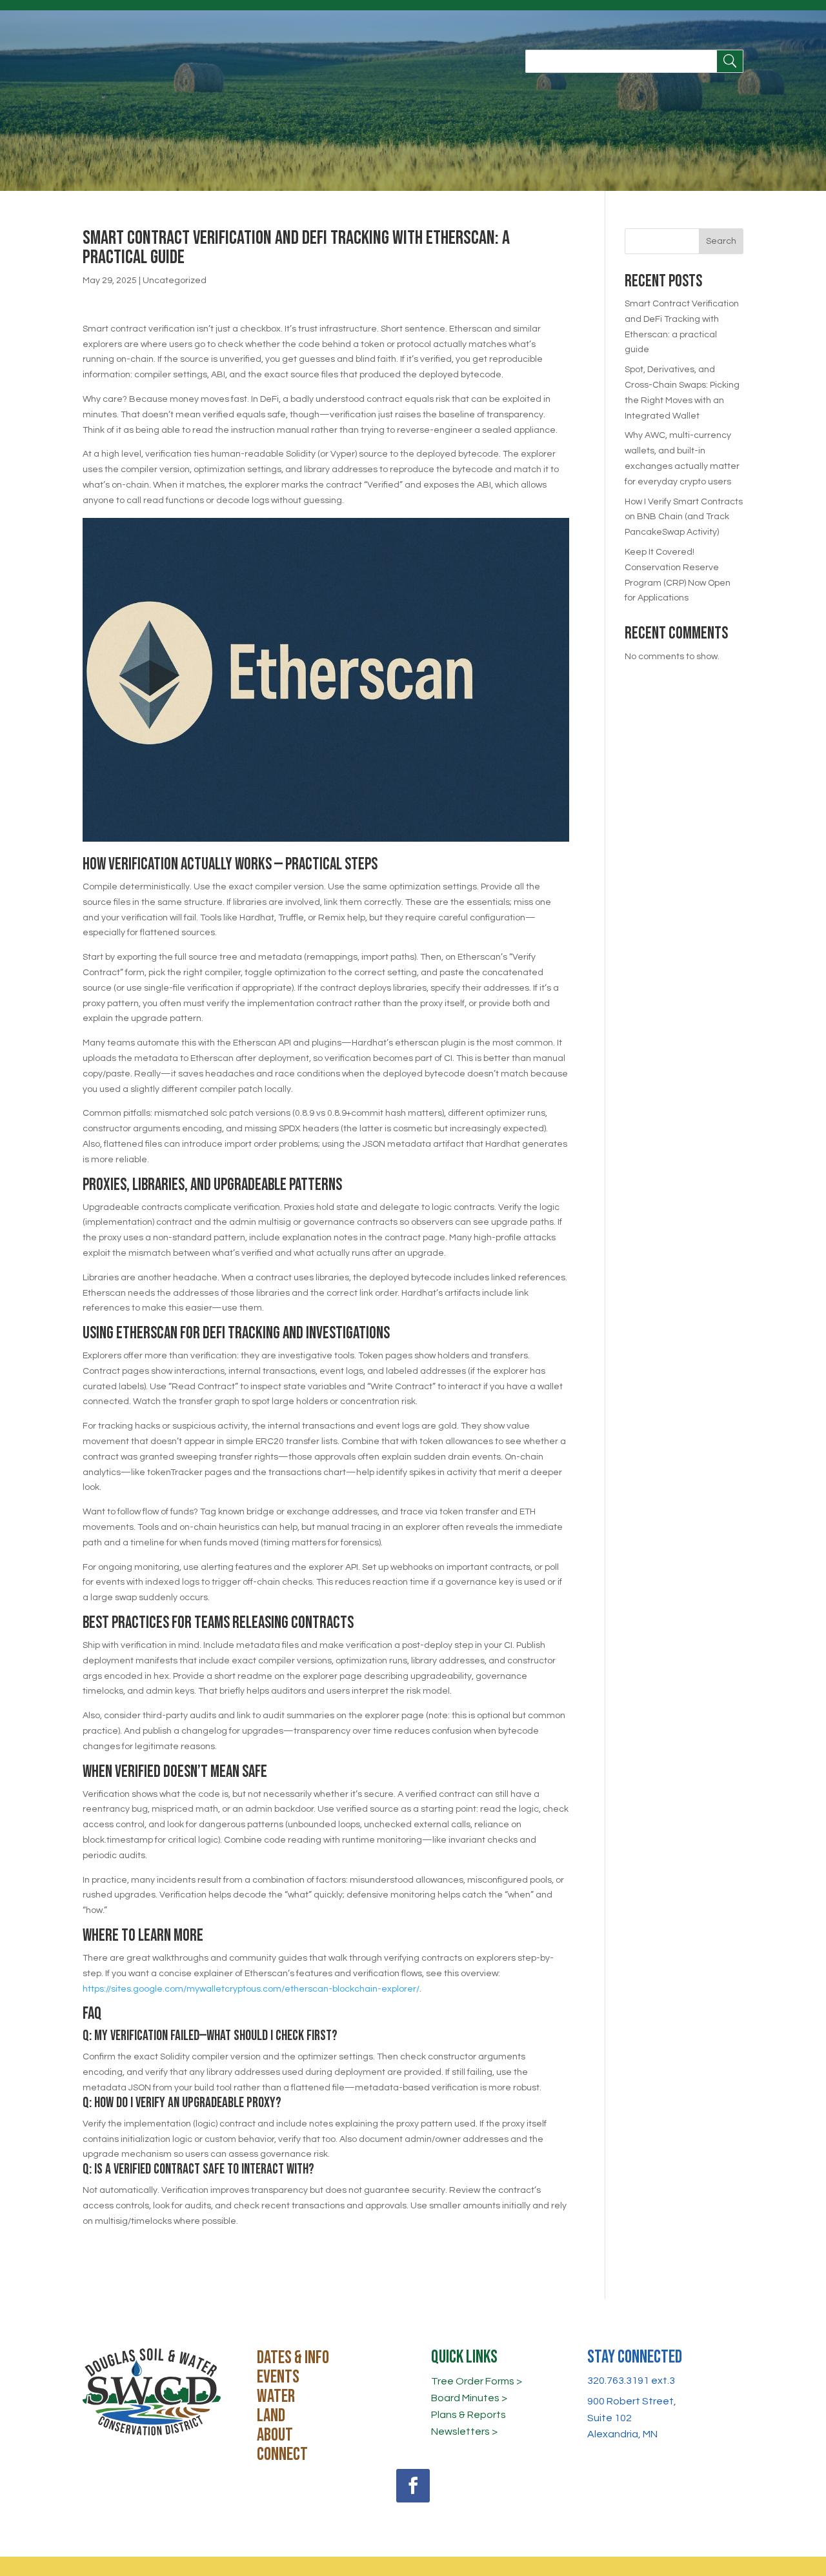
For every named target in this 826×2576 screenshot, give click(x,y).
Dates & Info (293, 2361)
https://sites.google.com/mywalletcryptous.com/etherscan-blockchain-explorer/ (251, 1989)
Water (276, 2399)
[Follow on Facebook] (413, 2486)
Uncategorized (175, 281)
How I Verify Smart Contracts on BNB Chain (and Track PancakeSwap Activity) (684, 517)
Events (278, 2380)
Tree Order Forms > (477, 2381)
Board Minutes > (469, 2398)
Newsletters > (464, 2432)
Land (271, 2419)
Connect (282, 2457)
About (275, 2438)
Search (721, 241)
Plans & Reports (468, 2415)
